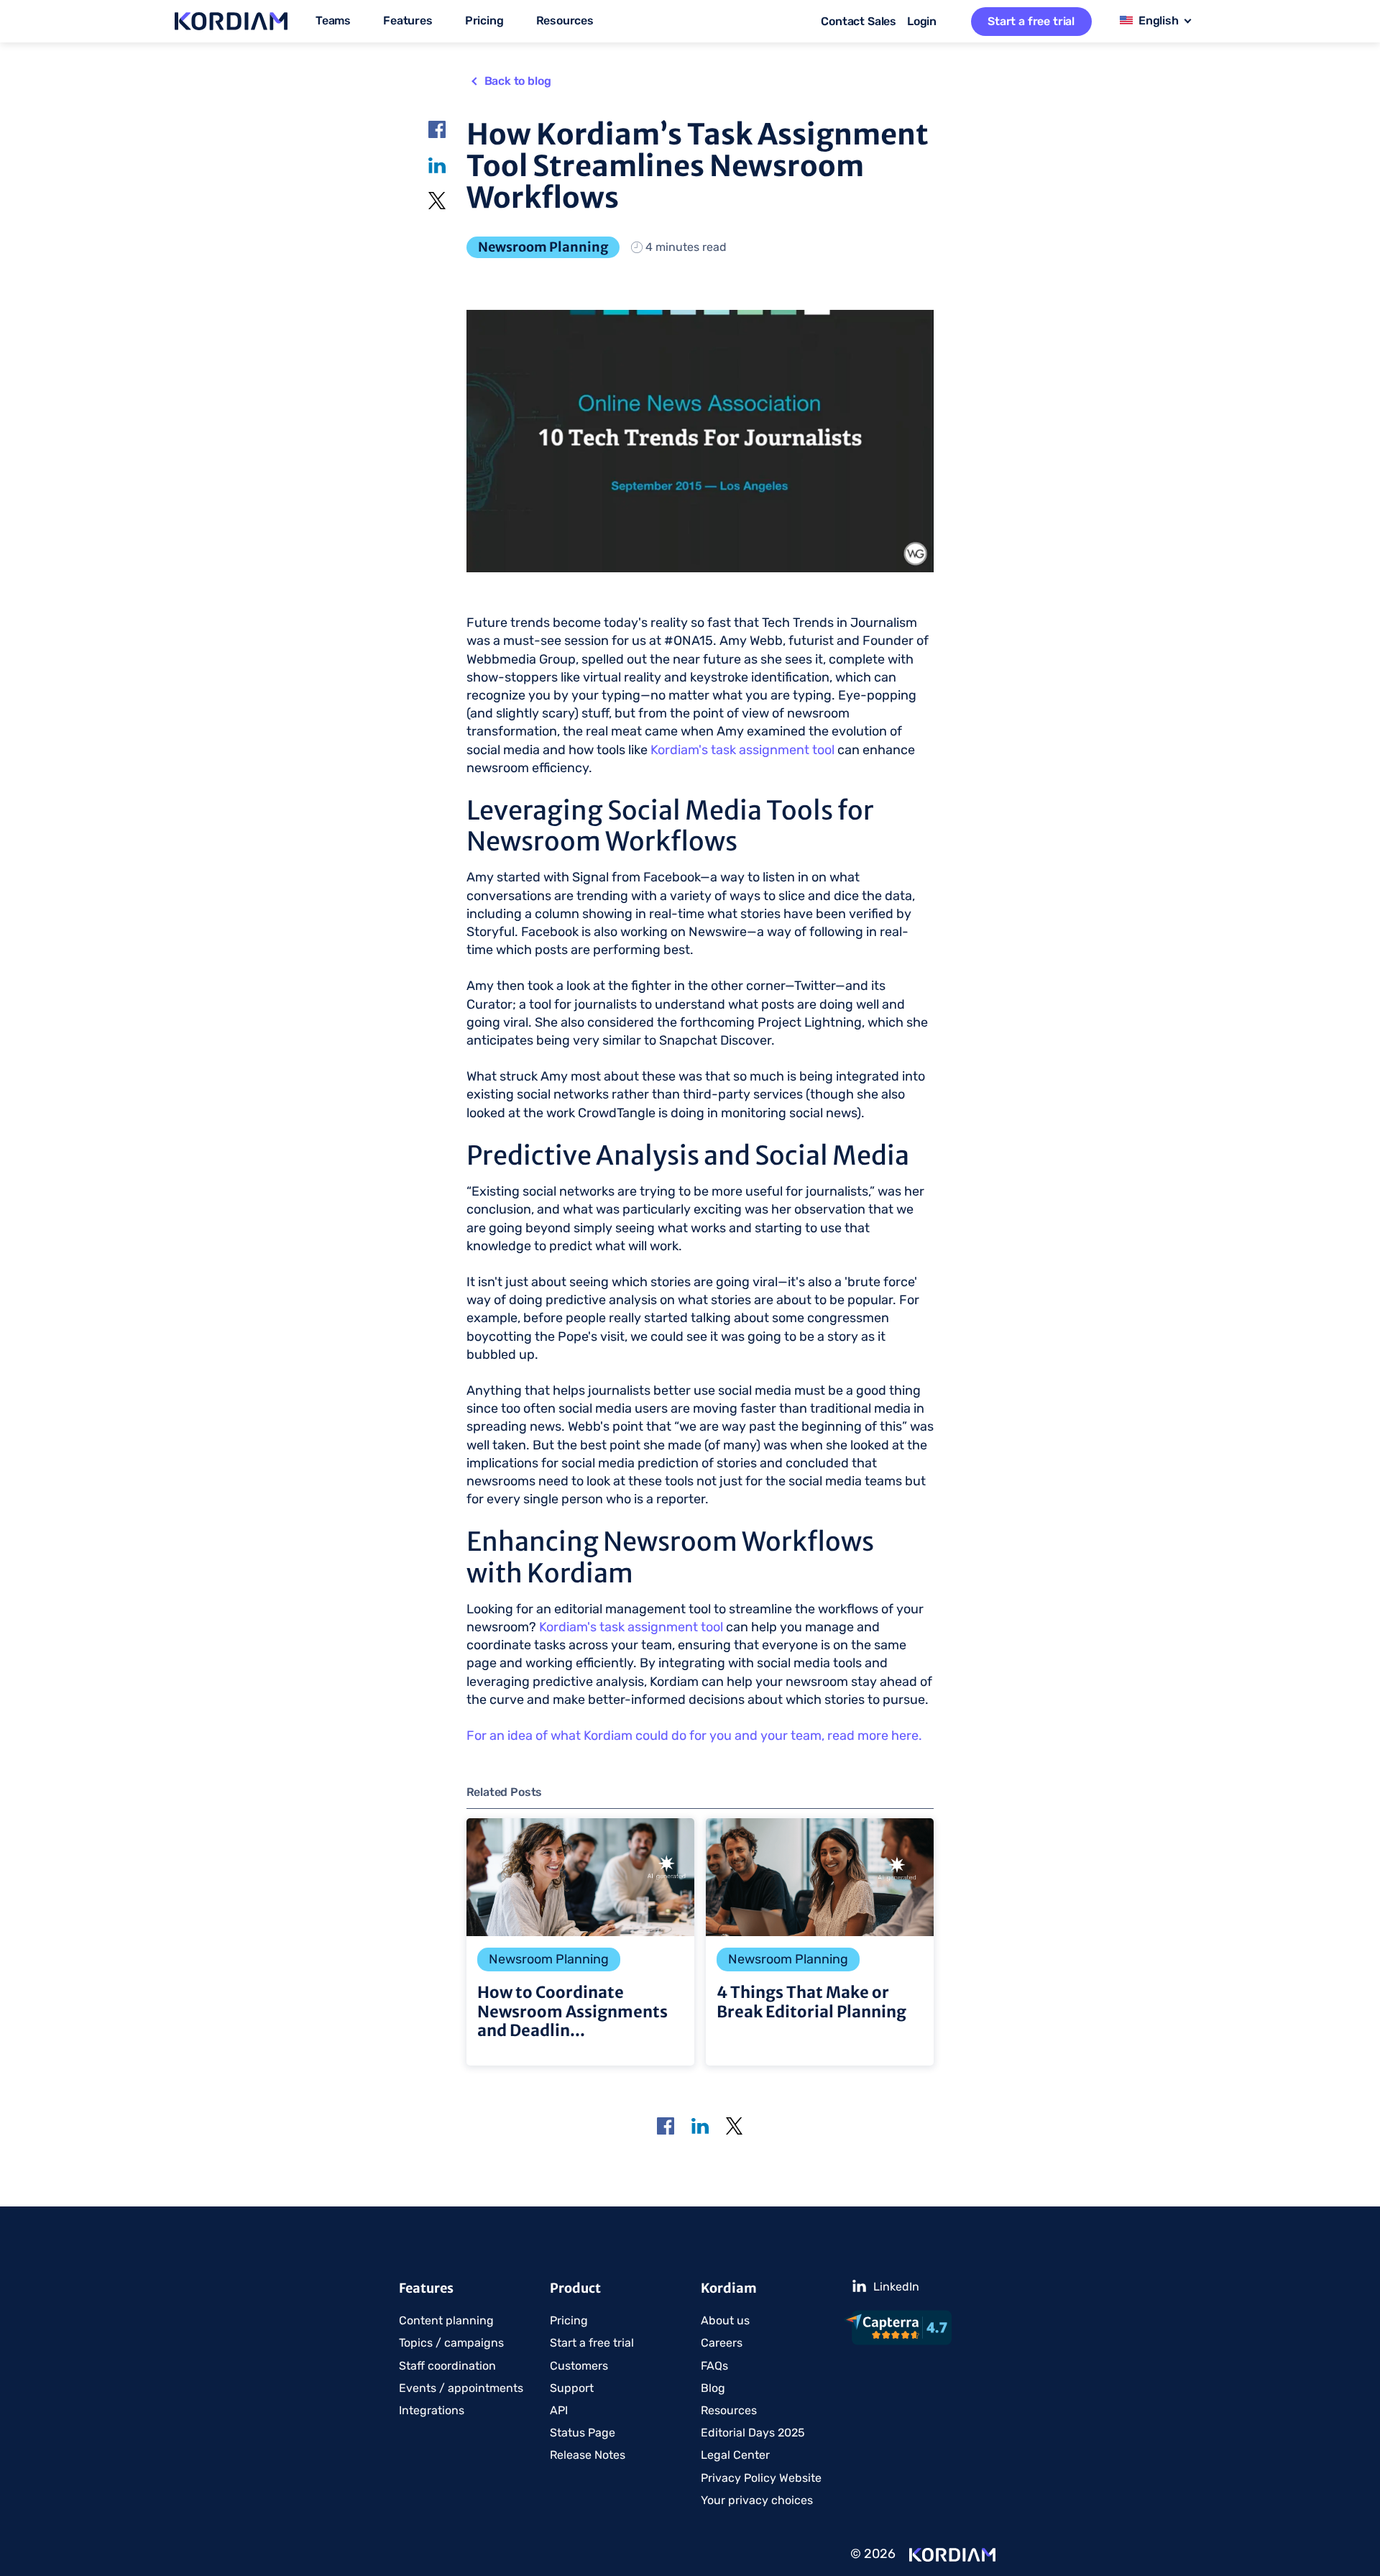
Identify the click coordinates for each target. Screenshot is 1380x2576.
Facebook (438, 129)
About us (725, 2320)
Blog (713, 2388)
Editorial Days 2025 (753, 2433)
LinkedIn (438, 164)
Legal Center (735, 2455)
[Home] (952, 2554)
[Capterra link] (912, 2328)
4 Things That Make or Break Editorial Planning (820, 1942)
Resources (729, 2410)
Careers (722, 2343)
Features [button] (426, 2288)
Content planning (446, 2320)
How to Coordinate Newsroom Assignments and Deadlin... (580, 1942)
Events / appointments (461, 2388)
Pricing (484, 20)
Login (922, 21)
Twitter (438, 201)
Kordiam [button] (729, 2288)
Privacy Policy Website (761, 2478)
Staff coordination (447, 2366)
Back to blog (518, 81)
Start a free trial (1031, 21)
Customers (579, 2366)
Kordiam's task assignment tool (742, 750)
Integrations (432, 2410)
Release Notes (588, 2455)
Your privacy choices (757, 2500)
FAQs (714, 2366)
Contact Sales (859, 21)
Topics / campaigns (451, 2343)
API (559, 2410)
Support (572, 2388)
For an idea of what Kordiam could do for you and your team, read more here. (694, 1736)
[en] (1157, 22)
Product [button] (575, 2288)
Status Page (583, 2433)
